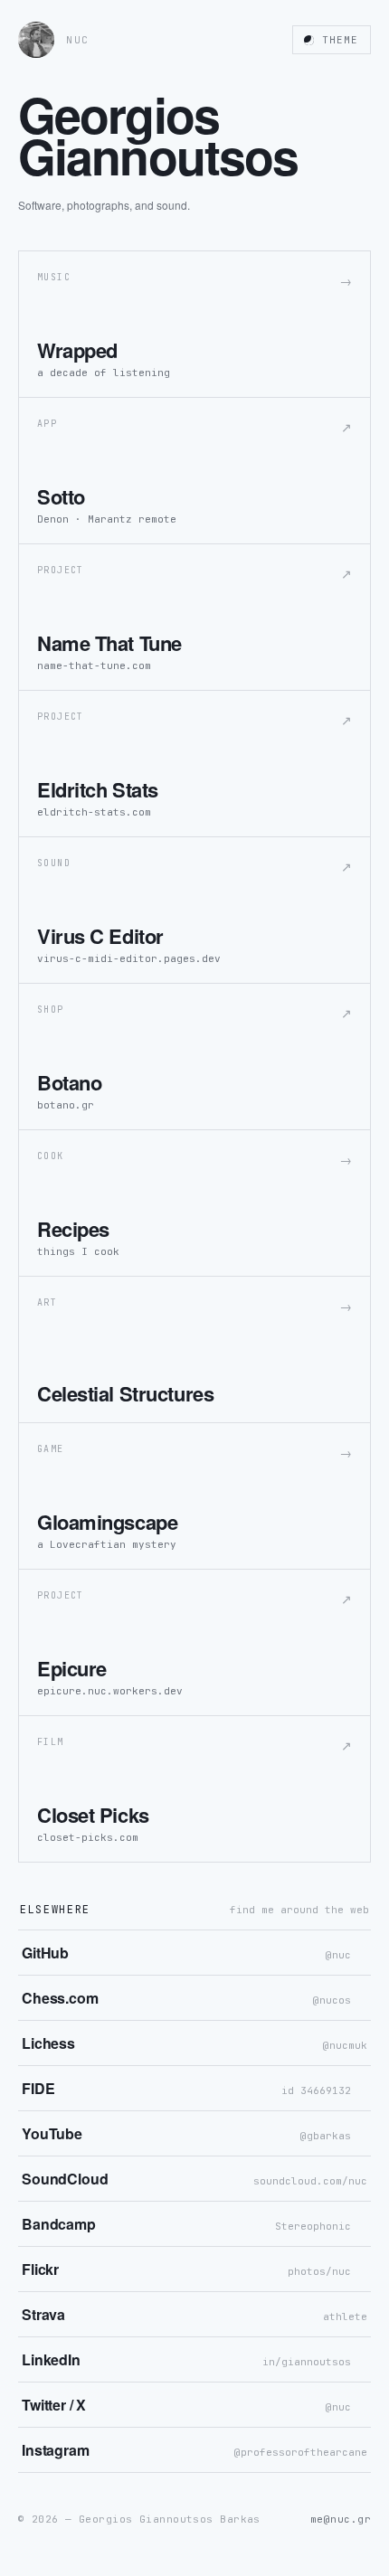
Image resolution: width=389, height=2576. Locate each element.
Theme (341, 40)
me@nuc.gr (341, 2519)
